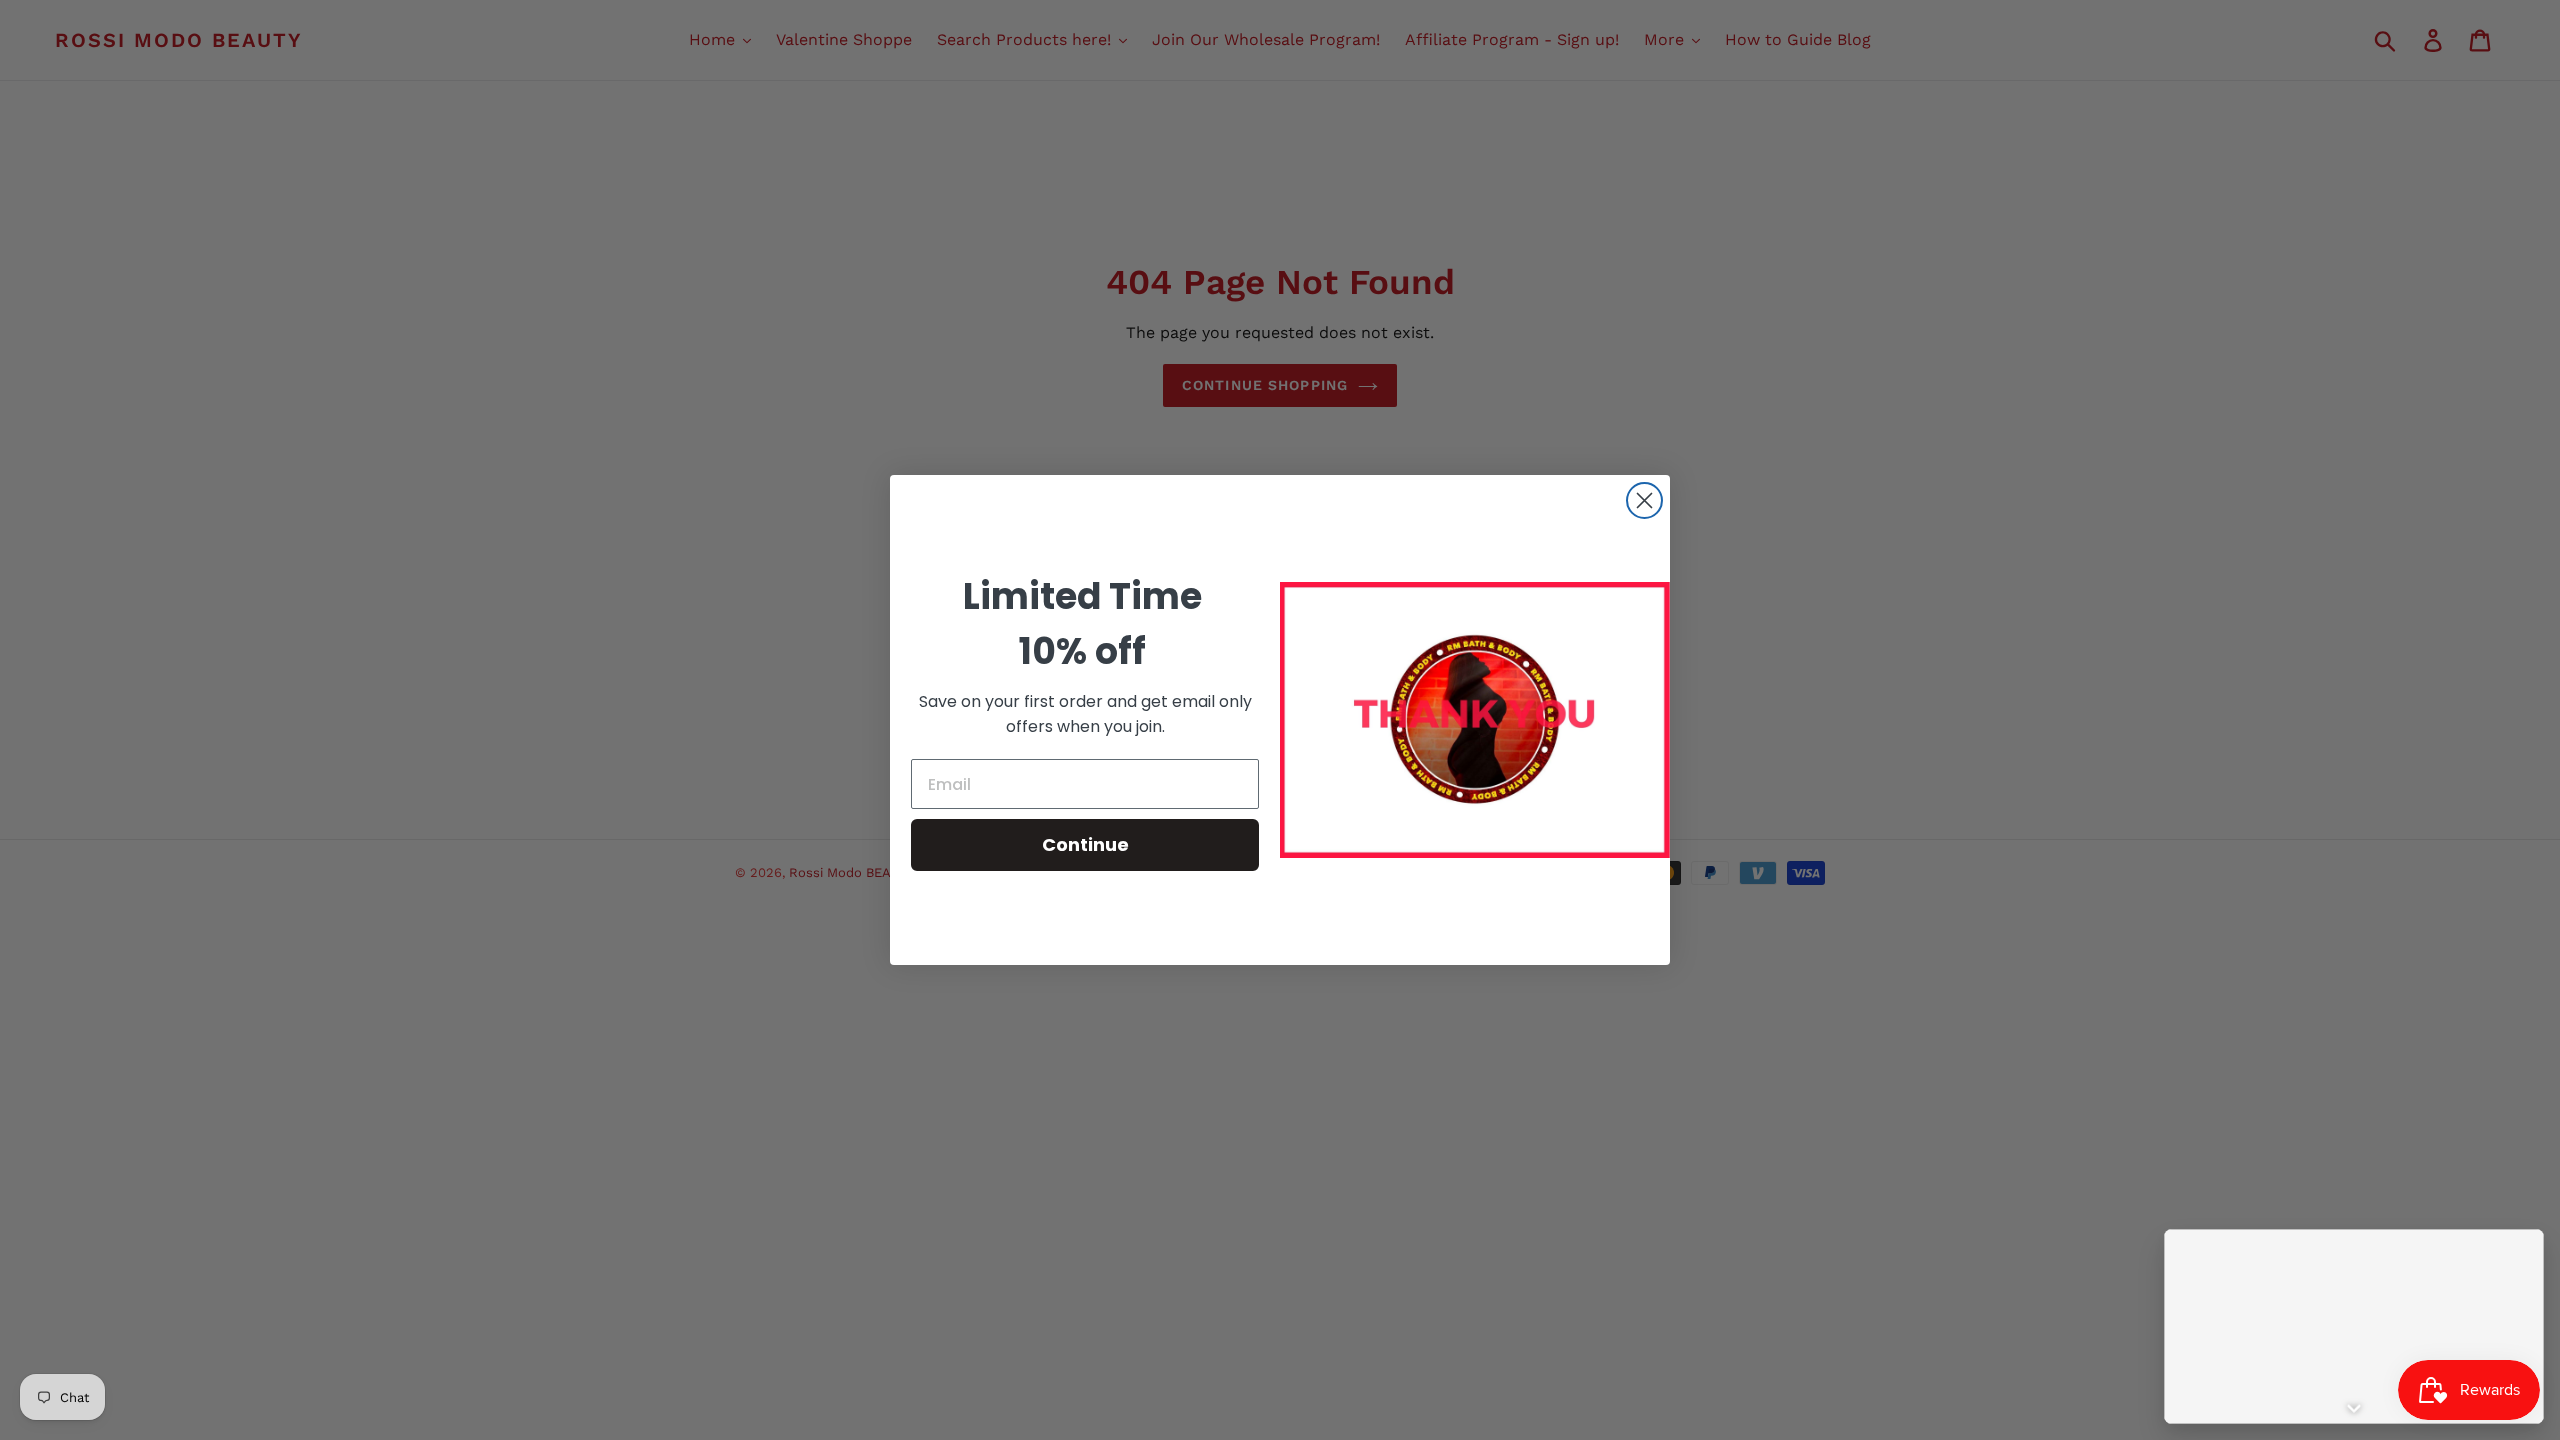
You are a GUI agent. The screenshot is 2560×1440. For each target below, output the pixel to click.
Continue (1085, 844)
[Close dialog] (1644, 500)
